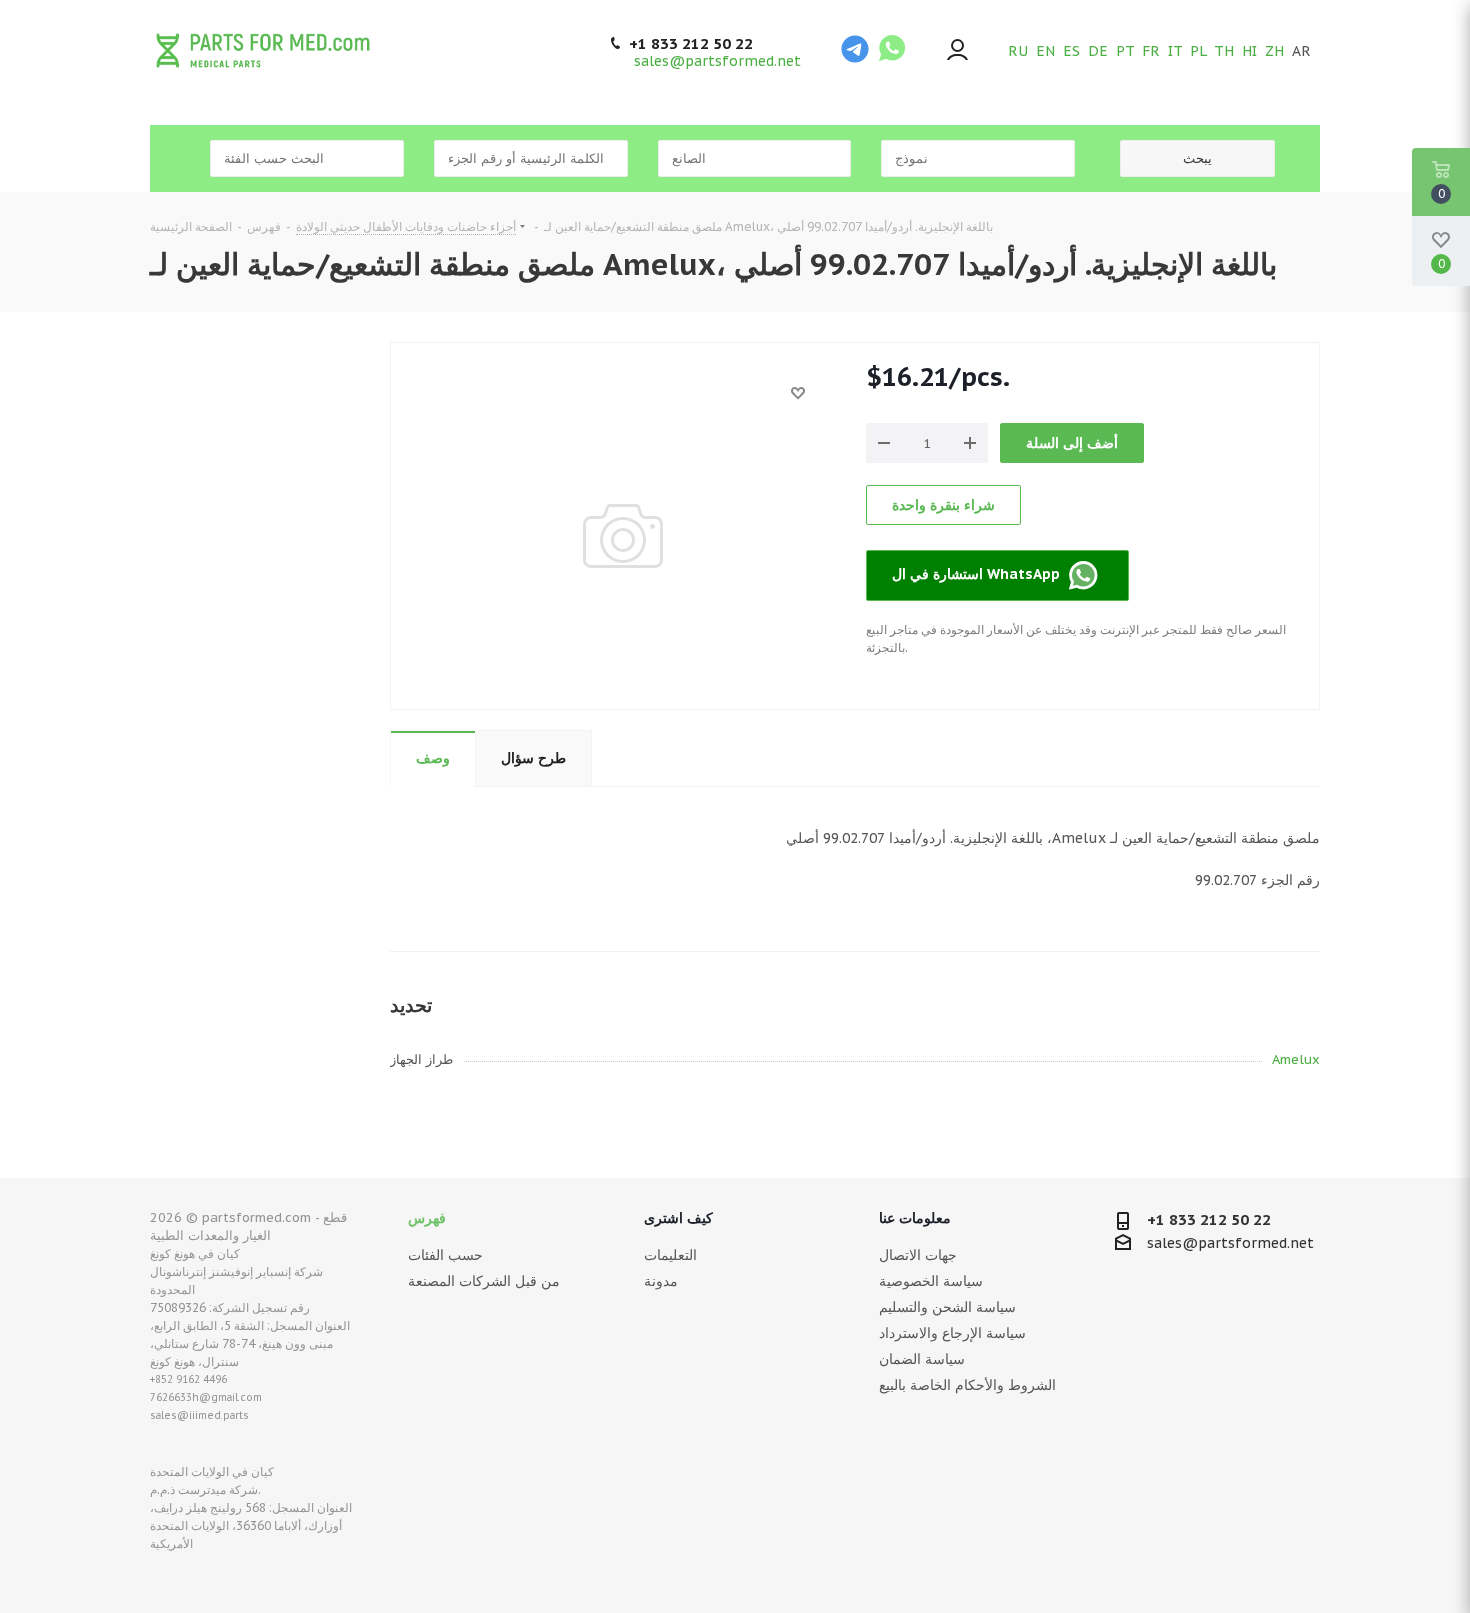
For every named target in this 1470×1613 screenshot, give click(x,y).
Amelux (1296, 1059)
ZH (1274, 51)
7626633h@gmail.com (206, 1397)
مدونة (661, 1281)
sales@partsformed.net (717, 61)
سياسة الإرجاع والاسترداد (952, 1333)
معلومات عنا (915, 1218)
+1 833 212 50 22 (691, 44)
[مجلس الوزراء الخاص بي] (957, 51)
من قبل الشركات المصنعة (484, 1281)
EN (1045, 51)
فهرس (427, 1218)
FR (1151, 51)
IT (1175, 51)
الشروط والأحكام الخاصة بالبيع (967, 1385)
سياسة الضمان (922, 1359)
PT (1125, 51)
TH (1224, 51)
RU (1018, 51)
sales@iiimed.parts (199, 1415)
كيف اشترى (678, 1218)
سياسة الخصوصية (931, 1281)
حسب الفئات (445, 1255)
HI (1249, 51)
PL (1198, 51)
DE (1098, 51)
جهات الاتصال (918, 1255)
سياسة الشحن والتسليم (947, 1307)
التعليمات (670, 1255)
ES (1071, 51)
